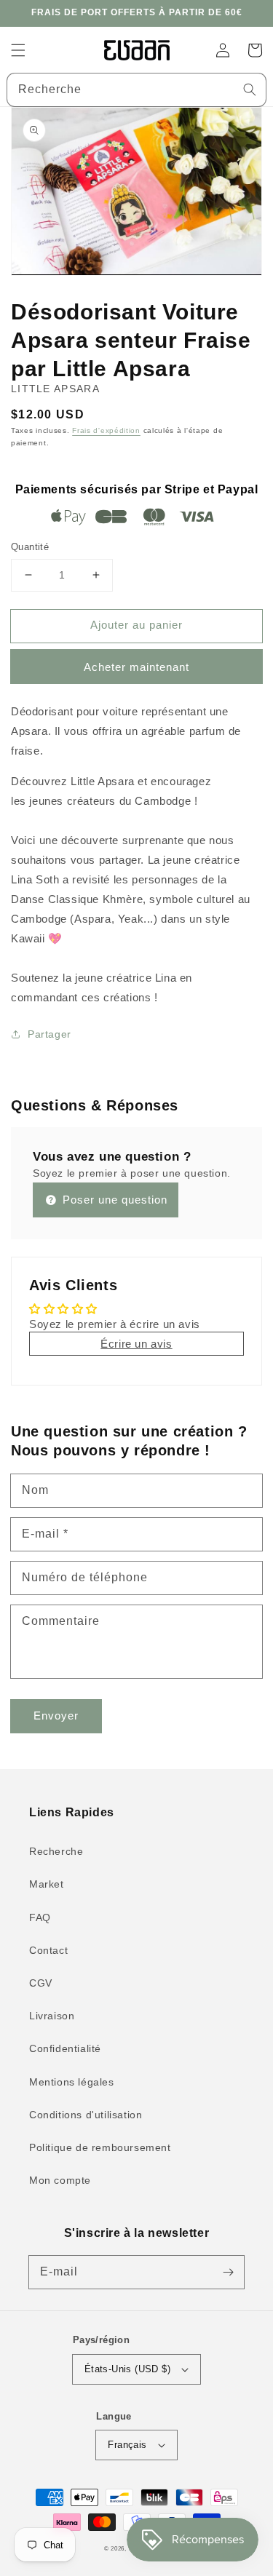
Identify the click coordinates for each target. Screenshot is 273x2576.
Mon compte (60, 2180)
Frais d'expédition (106, 430)
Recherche (56, 1851)
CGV (41, 1983)
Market (47, 1884)
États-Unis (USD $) (127, 2369)
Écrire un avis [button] (136, 1344)
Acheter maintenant (136, 667)
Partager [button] (50, 1034)
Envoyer (56, 1716)
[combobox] (136, 90)
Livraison (52, 2016)
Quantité (30, 547)
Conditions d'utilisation (86, 2115)
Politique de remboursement (100, 2147)
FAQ (40, 1917)
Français (127, 2445)
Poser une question (113, 1200)
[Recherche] (250, 90)
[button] (18, 50)
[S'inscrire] (228, 2272)
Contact (48, 1950)
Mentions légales (72, 2082)
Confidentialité (65, 2048)
